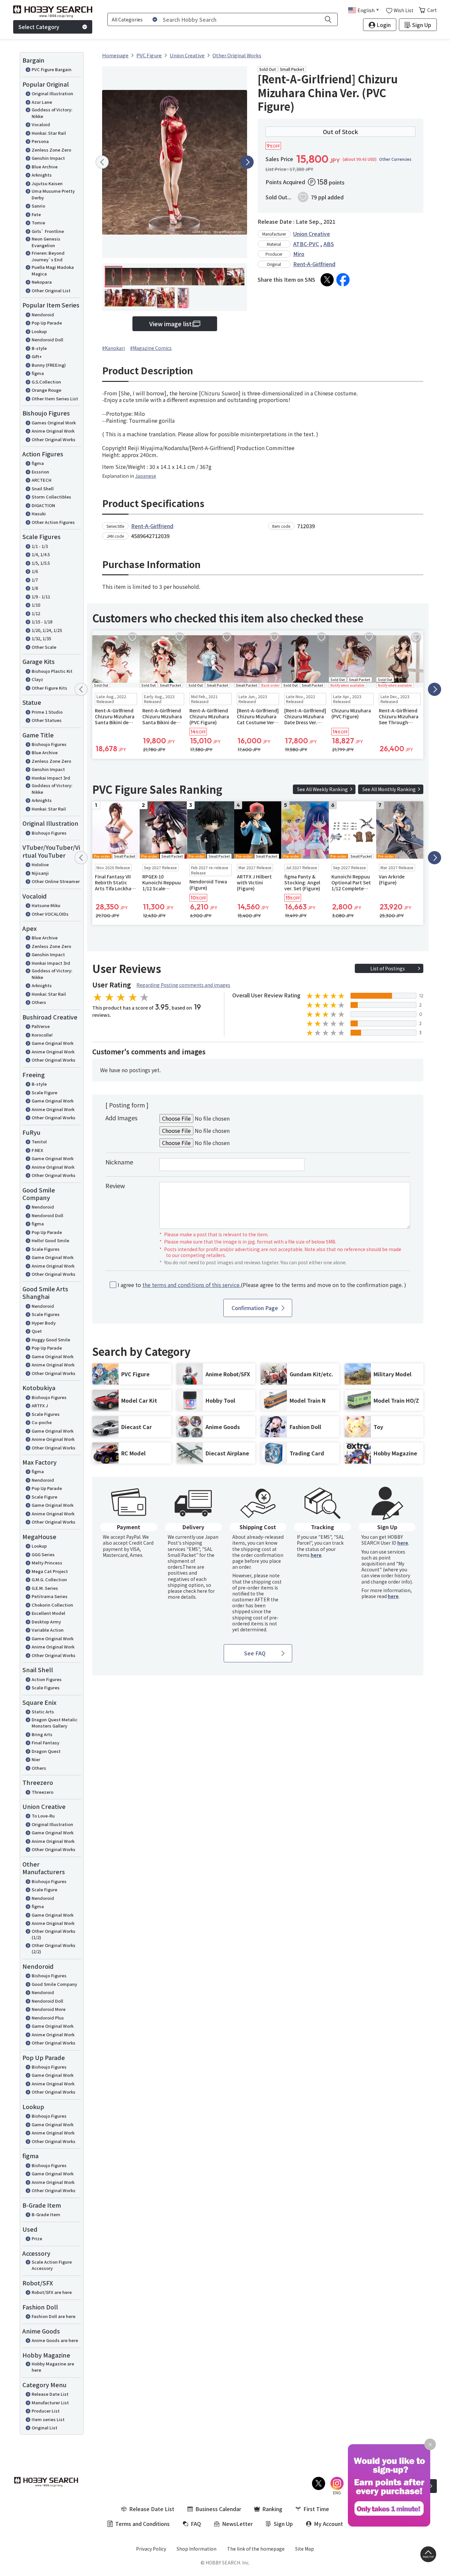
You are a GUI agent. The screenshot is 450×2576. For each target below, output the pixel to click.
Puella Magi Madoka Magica (53, 270)
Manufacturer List (50, 2403)
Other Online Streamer (56, 881)
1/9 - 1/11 (41, 597)
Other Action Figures (53, 522)
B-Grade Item (46, 2214)
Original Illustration (52, 93)
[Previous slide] (102, 162)
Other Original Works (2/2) (54, 1948)
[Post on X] (327, 280)
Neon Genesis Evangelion (46, 242)
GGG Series (43, 1554)
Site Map (305, 2549)
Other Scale (44, 647)
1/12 (36, 613)
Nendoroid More (49, 2009)
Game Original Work (53, 1043)
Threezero (42, 1792)
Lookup (39, 331)
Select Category (39, 27)
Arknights (42, 175)
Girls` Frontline (48, 231)
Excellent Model (48, 1613)
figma (38, 373)
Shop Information (197, 2549)
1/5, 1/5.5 (41, 563)
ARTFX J (40, 1405)
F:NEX (37, 1150)
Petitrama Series (50, 1596)
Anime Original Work (53, 431)
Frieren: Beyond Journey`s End (48, 256)
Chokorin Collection (52, 1605)
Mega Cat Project (50, 1571)
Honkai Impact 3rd (51, 778)
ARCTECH (42, 480)
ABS (329, 244)
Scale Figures (46, 1249)
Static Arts (43, 1712)
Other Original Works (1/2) (54, 1934)
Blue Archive (45, 167)
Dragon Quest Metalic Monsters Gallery (55, 1723)
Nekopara (42, 282)
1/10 (36, 605)
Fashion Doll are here (54, 2316)
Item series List (48, 2419)
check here (195, 1591)
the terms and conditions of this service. (192, 1285)
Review (115, 1186)
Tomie (38, 223)
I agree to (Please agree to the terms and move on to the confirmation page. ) (262, 1285)
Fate (36, 214)
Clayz (37, 679)
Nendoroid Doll (47, 340)
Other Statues (47, 720)
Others (39, 1002)
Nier (36, 1759)
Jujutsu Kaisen (47, 183)
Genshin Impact (48, 158)
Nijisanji (40, 873)
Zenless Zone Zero (51, 150)
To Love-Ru (43, 1816)
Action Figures (47, 1679)
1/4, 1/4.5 (41, 554)
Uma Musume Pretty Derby (53, 194)
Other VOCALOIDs (50, 914)
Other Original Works (54, 439)
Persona (40, 141)
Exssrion (40, 472)
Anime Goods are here (55, 2340)
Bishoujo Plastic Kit (52, 671)
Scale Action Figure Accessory (52, 2265)
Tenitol (39, 1142)
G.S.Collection (46, 382)
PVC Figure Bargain (52, 69)
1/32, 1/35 (41, 638)
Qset (37, 1331)
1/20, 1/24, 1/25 (47, 630)
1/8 (35, 588)
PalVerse (41, 1026)
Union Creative (312, 234)
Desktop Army (46, 1622)
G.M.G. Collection (49, 1579)
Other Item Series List (55, 399)
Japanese (146, 476)
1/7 (35, 580)
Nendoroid (43, 315)
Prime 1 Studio (47, 712)
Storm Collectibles (51, 497)
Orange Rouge (46, 390)
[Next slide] (247, 162)
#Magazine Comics (151, 348)
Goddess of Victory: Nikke (52, 113)
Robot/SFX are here (52, 2292)
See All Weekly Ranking (323, 789)
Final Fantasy (45, 1743)
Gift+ (37, 356)
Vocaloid (41, 124)
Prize (37, 2238)
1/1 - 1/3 (40, 546)
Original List (44, 2428)
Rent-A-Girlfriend (314, 264)
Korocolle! (42, 1035)
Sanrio (38, 206)
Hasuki (39, 514)
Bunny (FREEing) (49, 365)
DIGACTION (43, 505)
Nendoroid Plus (48, 2018)
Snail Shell (43, 488)
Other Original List (51, 290)
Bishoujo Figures (49, 744)
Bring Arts (42, 1734)
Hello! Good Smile (50, 1240)
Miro (299, 254)
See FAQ (255, 1653)
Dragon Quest (46, 1751)
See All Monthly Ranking (389, 789)
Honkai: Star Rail (49, 133)
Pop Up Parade (47, 323)
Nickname (119, 1162)
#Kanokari (113, 348)
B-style (39, 348)
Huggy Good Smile (51, 1340)
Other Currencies (395, 159)
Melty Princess (47, 1563)
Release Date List (50, 2394)
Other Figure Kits (49, 688)
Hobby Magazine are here (53, 2367)
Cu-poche (42, 1422)
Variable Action (48, 1630)
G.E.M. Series (45, 1588)
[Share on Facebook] (343, 280)
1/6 (35, 571)
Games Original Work (54, 423)
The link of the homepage (256, 2549)
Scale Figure (44, 1092)
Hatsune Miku (46, 905)
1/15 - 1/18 (42, 622)
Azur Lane (42, 102)
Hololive (40, 864)
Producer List (46, 2411)
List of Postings (388, 968)
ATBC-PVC (306, 244)
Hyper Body (44, 1323)
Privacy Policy (151, 2549)
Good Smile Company (54, 1984)
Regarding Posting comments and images (183, 985)
